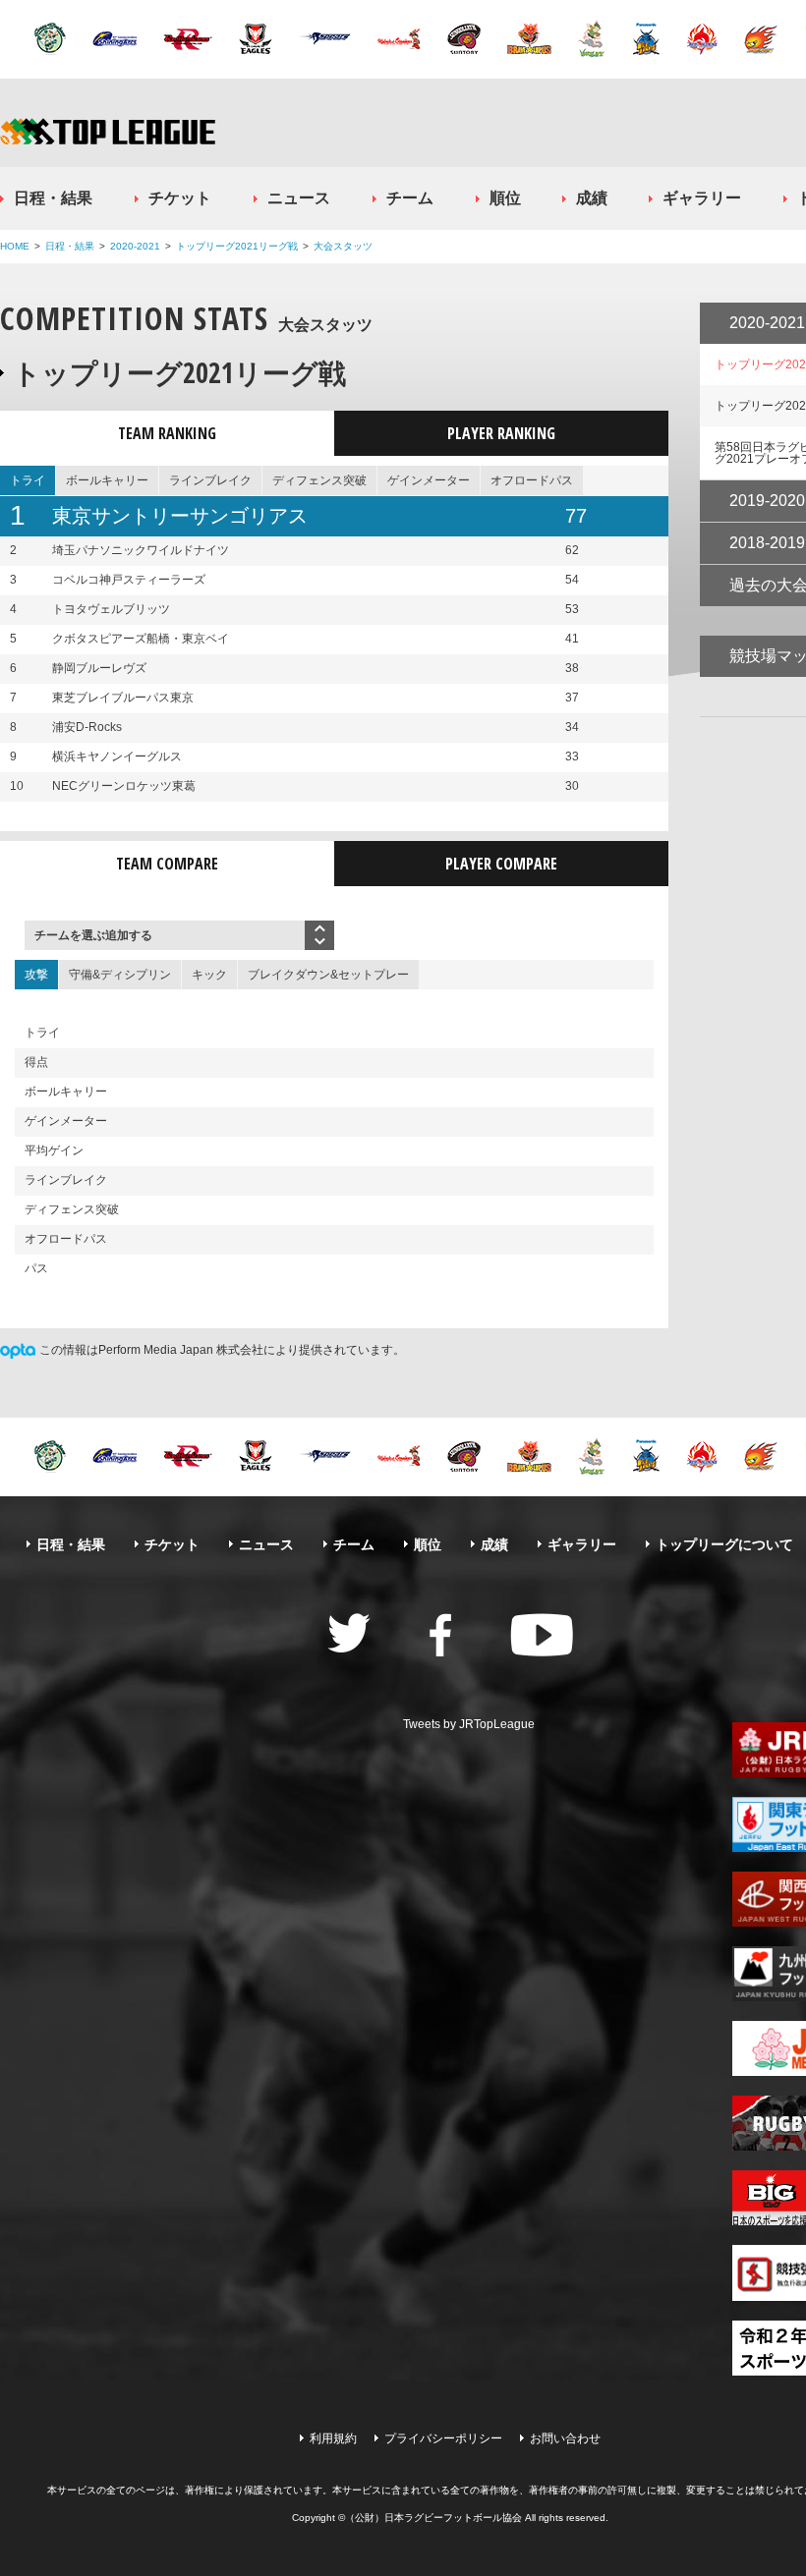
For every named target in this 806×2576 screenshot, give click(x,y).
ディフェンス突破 (319, 480)
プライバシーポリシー (443, 2438)
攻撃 (36, 975)
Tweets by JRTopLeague (469, 1724)
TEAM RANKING (167, 433)
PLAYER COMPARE (501, 864)
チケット (180, 198)
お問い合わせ (565, 2438)
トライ (28, 480)
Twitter (349, 1633)
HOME (15, 246)
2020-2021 (135, 246)
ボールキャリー (107, 480)
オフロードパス (532, 480)
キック (209, 975)
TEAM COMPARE (167, 864)
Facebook (440, 1635)
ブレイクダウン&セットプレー (328, 975)
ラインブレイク (210, 480)
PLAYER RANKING (501, 433)
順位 (505, 198)
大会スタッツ (343, 246)
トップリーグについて (724, 1544)
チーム (410, 198)
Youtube (542, 1635)
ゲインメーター (429, 480)
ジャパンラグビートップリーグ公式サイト (108, 131)
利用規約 (333, 2438)
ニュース (299, 198)
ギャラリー (702, 198)
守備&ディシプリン (120, 975)
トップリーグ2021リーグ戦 (237, 246)
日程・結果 (53, 198)
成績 (592, 198)
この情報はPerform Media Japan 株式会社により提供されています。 (222, 1350)
